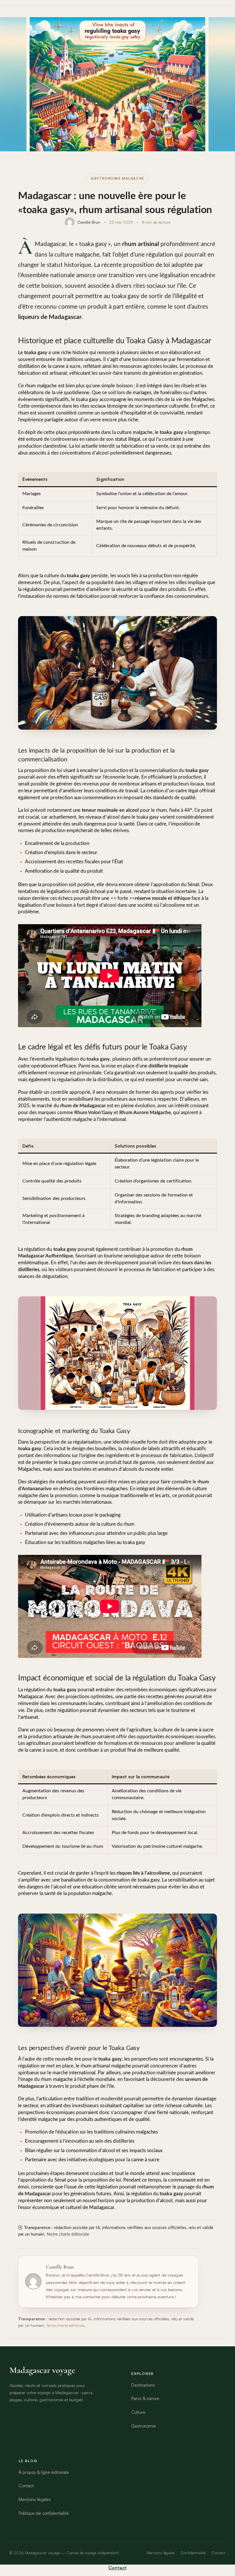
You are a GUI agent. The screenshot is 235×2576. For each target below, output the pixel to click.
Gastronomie (144, 2426)
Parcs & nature (145, 2399)
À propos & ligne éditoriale (44, 2472)
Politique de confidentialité (44, 2513)
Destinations (143, 2385)
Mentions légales (35, 2499)
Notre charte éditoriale (68, 2234)
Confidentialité (193, 2553)
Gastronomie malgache (117, 178)
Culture (138, 2412)
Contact (26, 2486)
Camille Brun (89, 222)
